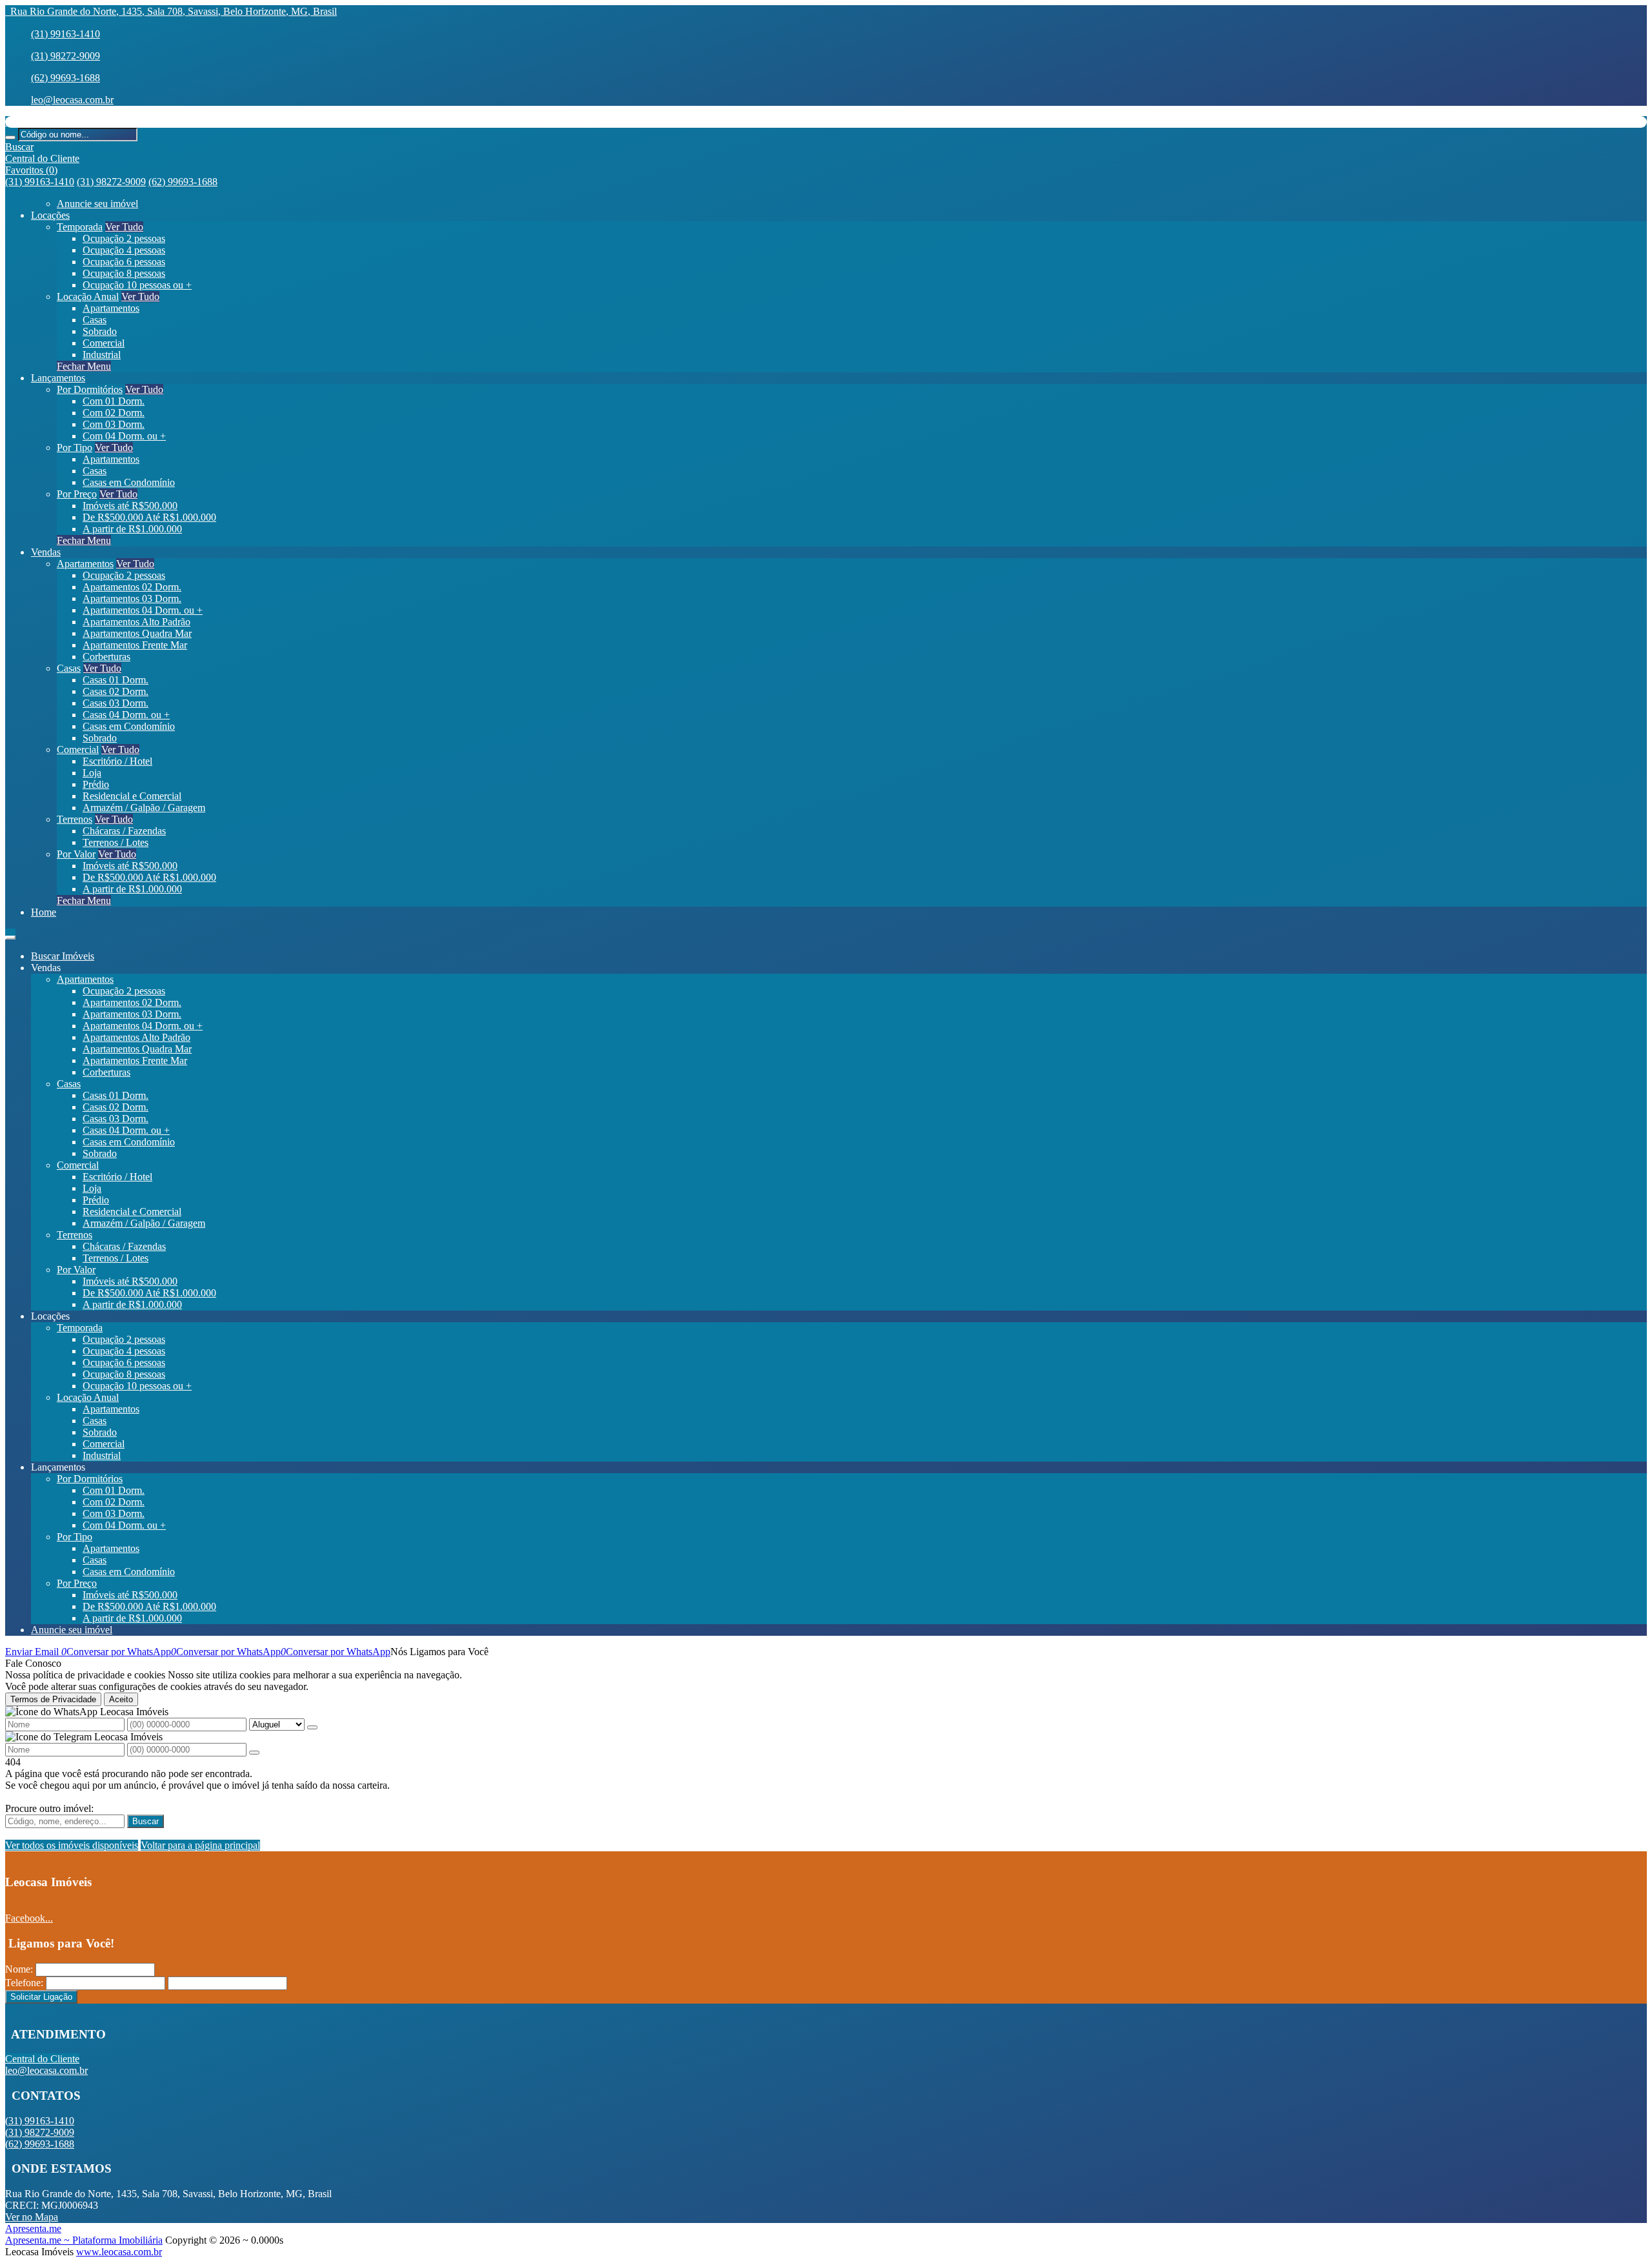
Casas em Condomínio (129, 482)
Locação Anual (88, 297)
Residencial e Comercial (132, 796)
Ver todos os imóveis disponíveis (72, 1845)
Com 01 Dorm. (114, 401)
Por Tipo (75, 448)
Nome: (19, 1969)
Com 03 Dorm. (114, 424)
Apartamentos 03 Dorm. (132, 598)
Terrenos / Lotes (116, 842)
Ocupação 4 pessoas (124, 250)
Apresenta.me (33, 2228)
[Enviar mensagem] (312, 1727)
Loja (92, 773)
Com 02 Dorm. (114, 413)
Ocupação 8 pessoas (124, 273)
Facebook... (29, 1918)
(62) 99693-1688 (65, 78)
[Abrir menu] (10, 934)
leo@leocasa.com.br (72, 100)
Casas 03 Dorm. (116, 703)
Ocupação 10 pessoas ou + (137, 285)
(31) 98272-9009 (65, 56)
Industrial (102, 355)
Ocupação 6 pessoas (124, 262)
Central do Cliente (42, 2059)
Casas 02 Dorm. (116, 691)
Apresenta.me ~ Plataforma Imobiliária (84, 2240)
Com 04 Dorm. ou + (124, 436)
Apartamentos (111, 308)
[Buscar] (10, 137)
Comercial (104, 343)
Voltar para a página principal (200, 1845)
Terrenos (75, 819)
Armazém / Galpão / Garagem (144, 808)
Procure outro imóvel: (49, 1808)
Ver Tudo (124, 227)
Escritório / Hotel (117, 761)
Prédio (96, 784)
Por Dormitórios (90, 389)
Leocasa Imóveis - (42, 122)
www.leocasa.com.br (119, 2252)
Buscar (146, 1821)
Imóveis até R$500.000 (130, 506)
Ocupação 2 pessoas (124, 238)
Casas (95, 320)
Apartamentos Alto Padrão (136, 622)
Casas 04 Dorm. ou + (126, 715)
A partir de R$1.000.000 (132, 529)
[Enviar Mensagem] (254, 1753)
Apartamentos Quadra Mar (137, 633)
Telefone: (24, 1983)
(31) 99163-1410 (65, 34)
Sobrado (100, 331)
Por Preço (77, 494)
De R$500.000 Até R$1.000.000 (149, 517)
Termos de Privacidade (53, 1699)
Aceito (121, 1699)
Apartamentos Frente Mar (135, 645)
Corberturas (106, 657)
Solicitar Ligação (41, 1997)
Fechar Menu (84, 366)
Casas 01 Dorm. (116, 680)
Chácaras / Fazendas (124, 831)
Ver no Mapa (32, 2217)
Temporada (80, 227)
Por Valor (76, 854)
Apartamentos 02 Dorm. (132, 587)
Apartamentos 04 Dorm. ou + (143, 610)
